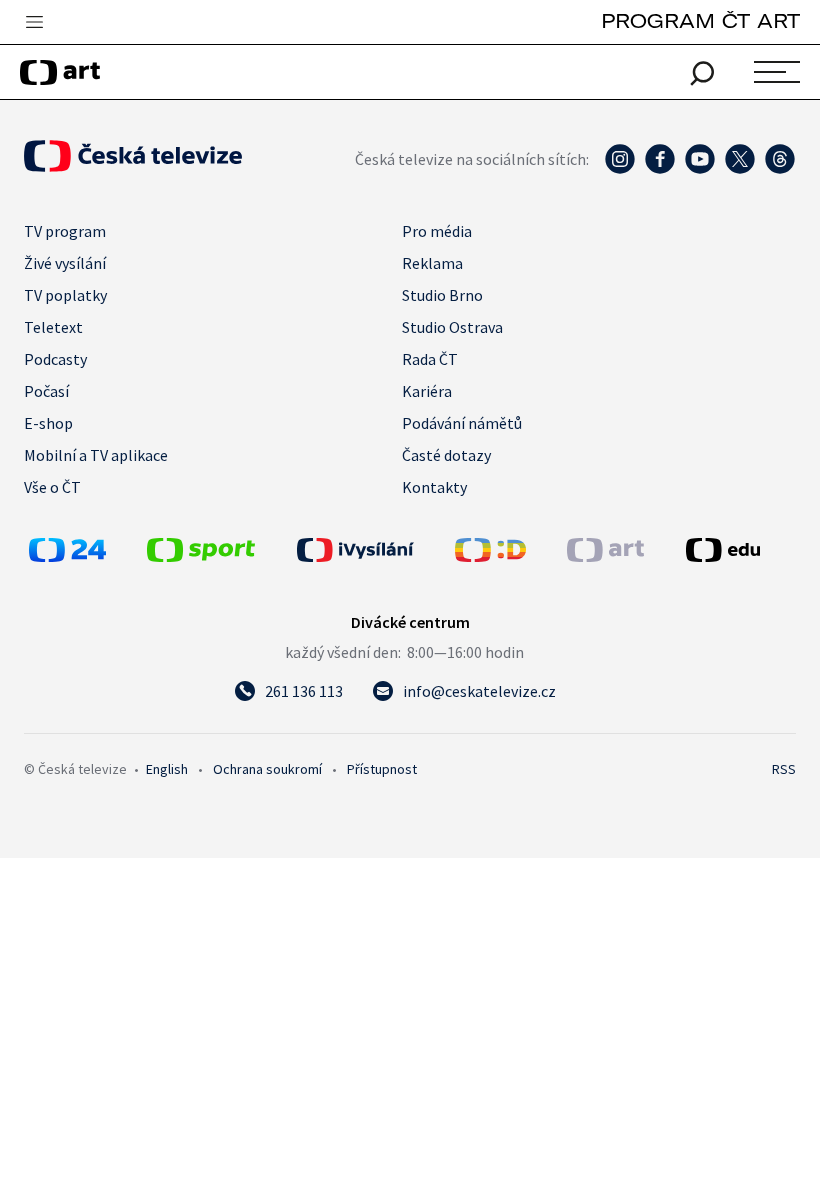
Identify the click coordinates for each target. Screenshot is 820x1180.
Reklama (432, 263)
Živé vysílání (65, 263)
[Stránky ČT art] (605, 556)
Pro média (437, 231)
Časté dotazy (446, 455)
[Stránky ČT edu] (738, 550)
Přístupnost (382, 769)
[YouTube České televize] (700, 169)
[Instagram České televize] (620, 169)
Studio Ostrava (452, 327)
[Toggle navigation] (34, 23)
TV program (65, 231)
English (167, 769)
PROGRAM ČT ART (700, 20)
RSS (784, 769)
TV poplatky (65, 295)
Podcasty (55, 359)
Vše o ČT (52, 487)
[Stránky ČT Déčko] (490, 556)
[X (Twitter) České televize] (740, 169)
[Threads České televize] (780, 169)
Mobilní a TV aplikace (96, 455)
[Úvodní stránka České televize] (133, 166)
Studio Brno (442, 295)
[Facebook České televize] (660, 169)
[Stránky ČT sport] (201, 556)
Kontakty (434, 487)
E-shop (48, 423)
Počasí (46, 391)
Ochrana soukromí (267, 769)
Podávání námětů (462, 423)
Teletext (53, 327)
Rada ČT (430, 359)
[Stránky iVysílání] (371, 550)
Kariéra (427, 391)
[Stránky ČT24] (67, 556)
